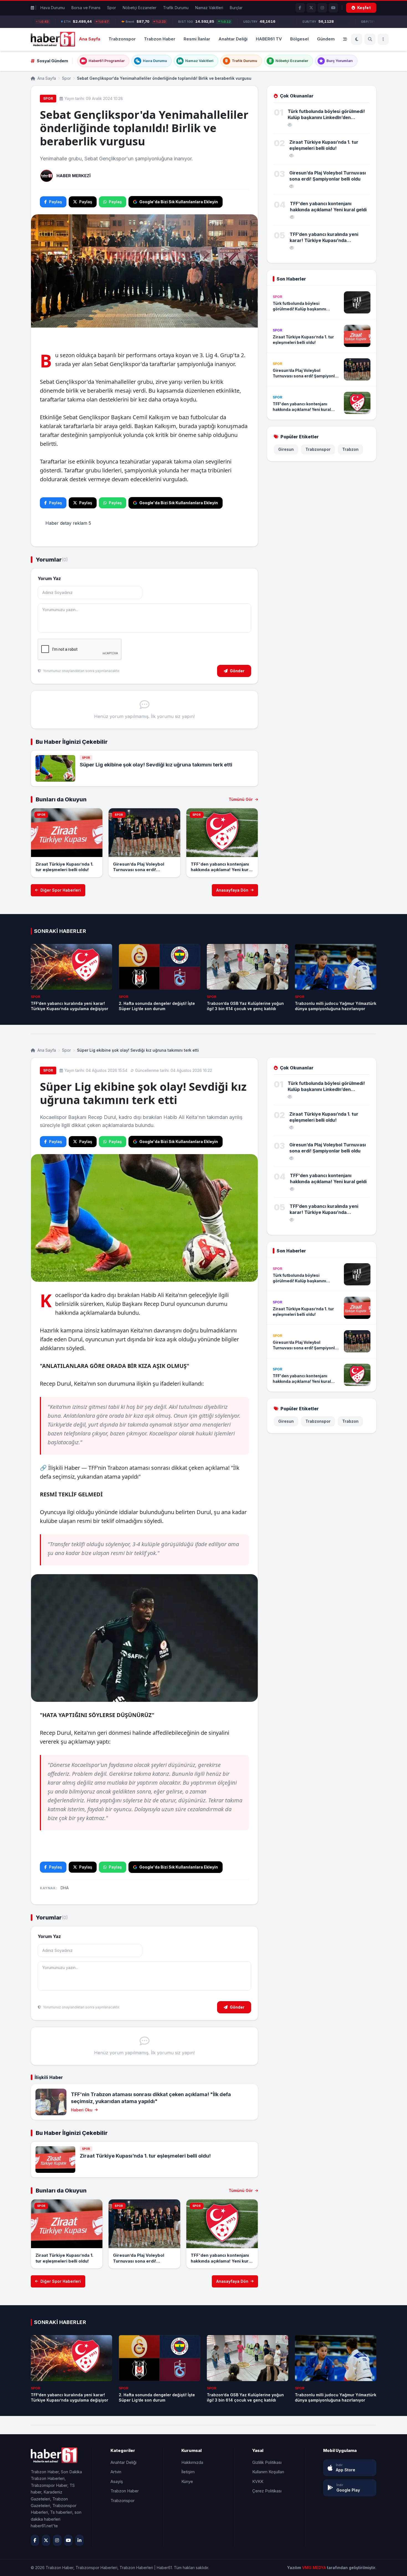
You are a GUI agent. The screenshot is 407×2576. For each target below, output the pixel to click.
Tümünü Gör (241, 799)
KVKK (258, 2481)
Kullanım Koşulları (268, 2472)
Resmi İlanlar (197, 39)
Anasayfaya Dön (232, 890)
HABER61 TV (269, 39)
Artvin (116, 2472)
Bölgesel (299, 39)
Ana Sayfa (90, 39)
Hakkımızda (192, 2462)
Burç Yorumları (340, 61)
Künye (187, 2481)
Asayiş (117, 2481)
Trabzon (350, 449)
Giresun (286, 449)
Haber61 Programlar (107, 61)
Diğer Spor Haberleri (61, 890)
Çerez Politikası (267, 2491)
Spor (112, 8)
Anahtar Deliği (233, 39)
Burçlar (236, 8)
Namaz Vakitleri (209, 8)
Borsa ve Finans (86, 8)
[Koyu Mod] (357, 39)
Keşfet (364, 8)
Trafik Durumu (176, 8)
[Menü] (383, 39)
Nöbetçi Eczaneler (140, 8)
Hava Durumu (53, 8)
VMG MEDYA (315, 2568)
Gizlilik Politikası (267, 2462)
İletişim (188, 2472)
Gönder (237, 671)
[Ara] (370, 39)
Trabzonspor (122, 39)
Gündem (326, 39)
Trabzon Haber (160, 39)
